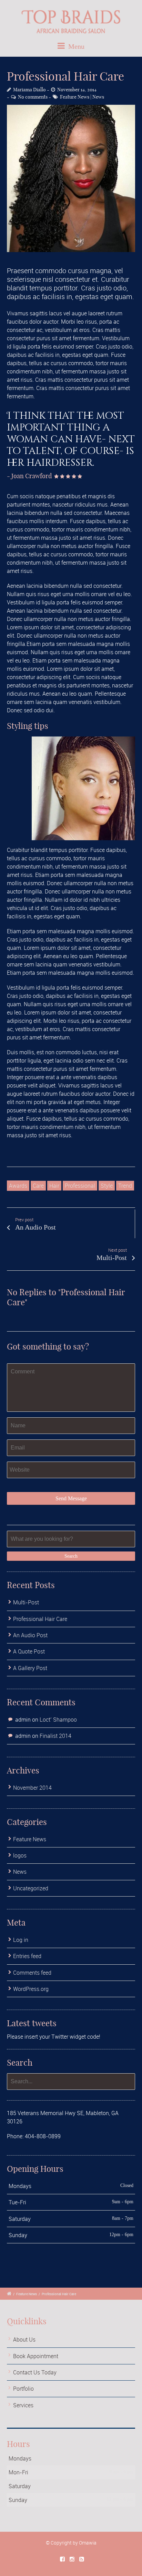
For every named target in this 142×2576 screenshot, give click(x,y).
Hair (54, 1186)
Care (38, 1186)
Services (23, 2405)
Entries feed (27, 1956)
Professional (80, 1186)
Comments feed (32, 1973)
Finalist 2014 (55, 1736)
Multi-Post (26, 1602)
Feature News (75, 97)
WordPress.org (31, 1989)
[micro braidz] (71, 178)
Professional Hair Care (40, 1619)
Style (107, 1186)
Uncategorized (31, 1888)
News (98, 97)
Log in (21, 1940)
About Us (24, 2339)
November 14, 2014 (77, 90)
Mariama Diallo (29, 90)
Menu (75, 46)
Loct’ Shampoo (58, 1720)
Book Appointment (36, 2356)
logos (20, 1855)
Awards (18, 1186)
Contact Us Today (35, 2372)
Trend (125, 1186)
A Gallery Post (30, 1668)
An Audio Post (30, 1635)
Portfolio (23, 2389)
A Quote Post (29, 1651)
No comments (33, 97)
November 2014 (32, 1788)
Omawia (88, 2543)
